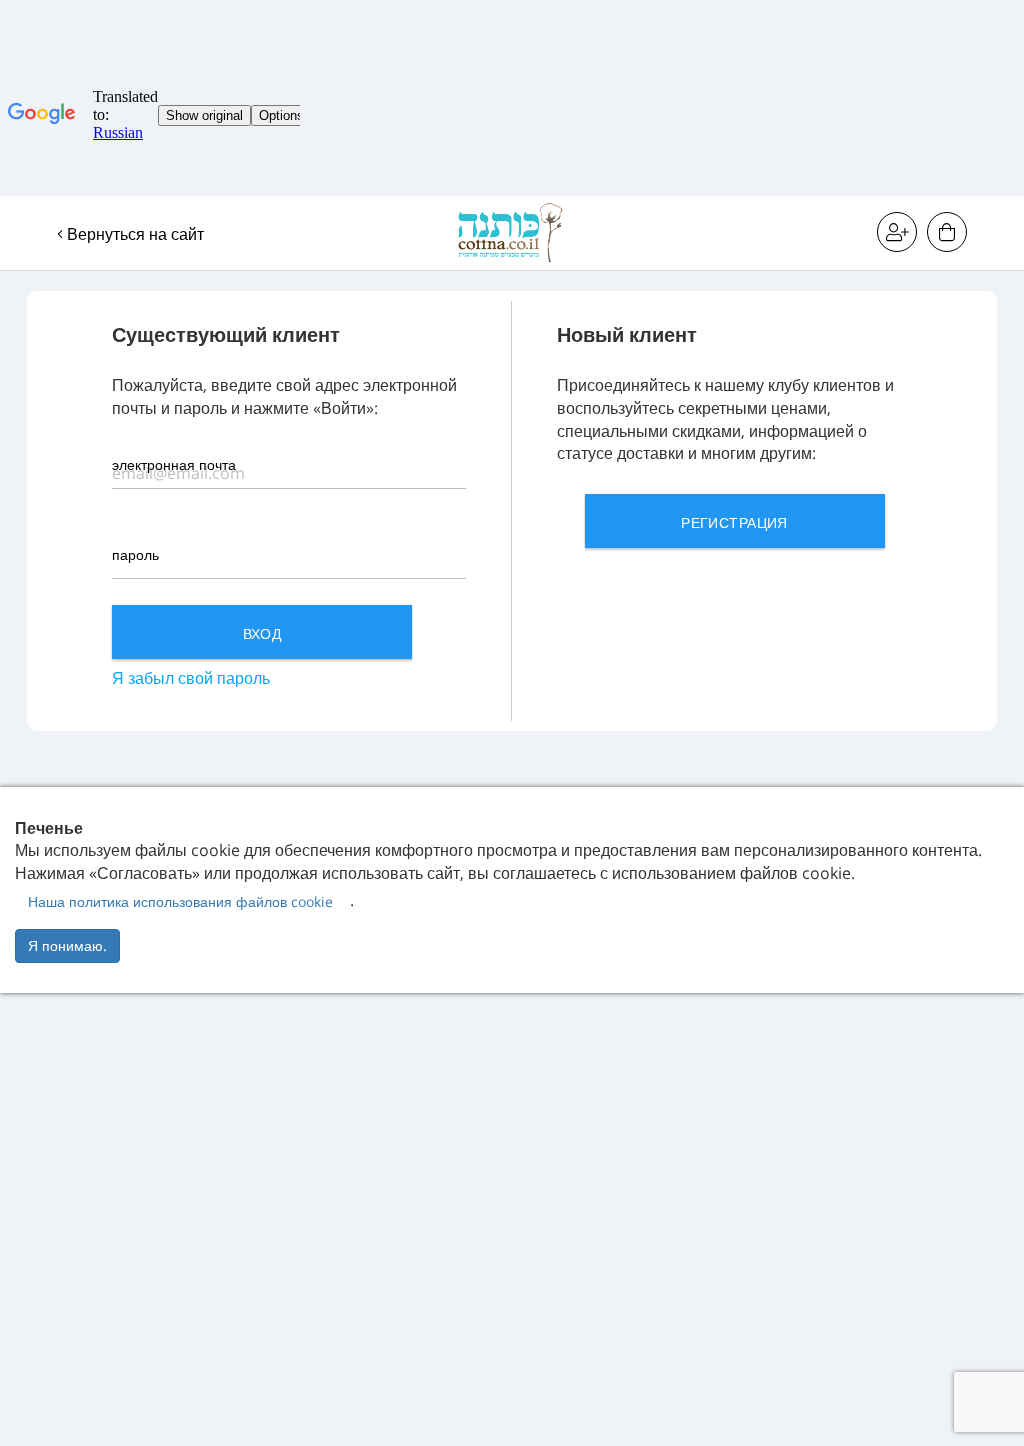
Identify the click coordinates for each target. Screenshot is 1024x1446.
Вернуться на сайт (133, 234)
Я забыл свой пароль (191, 678)
